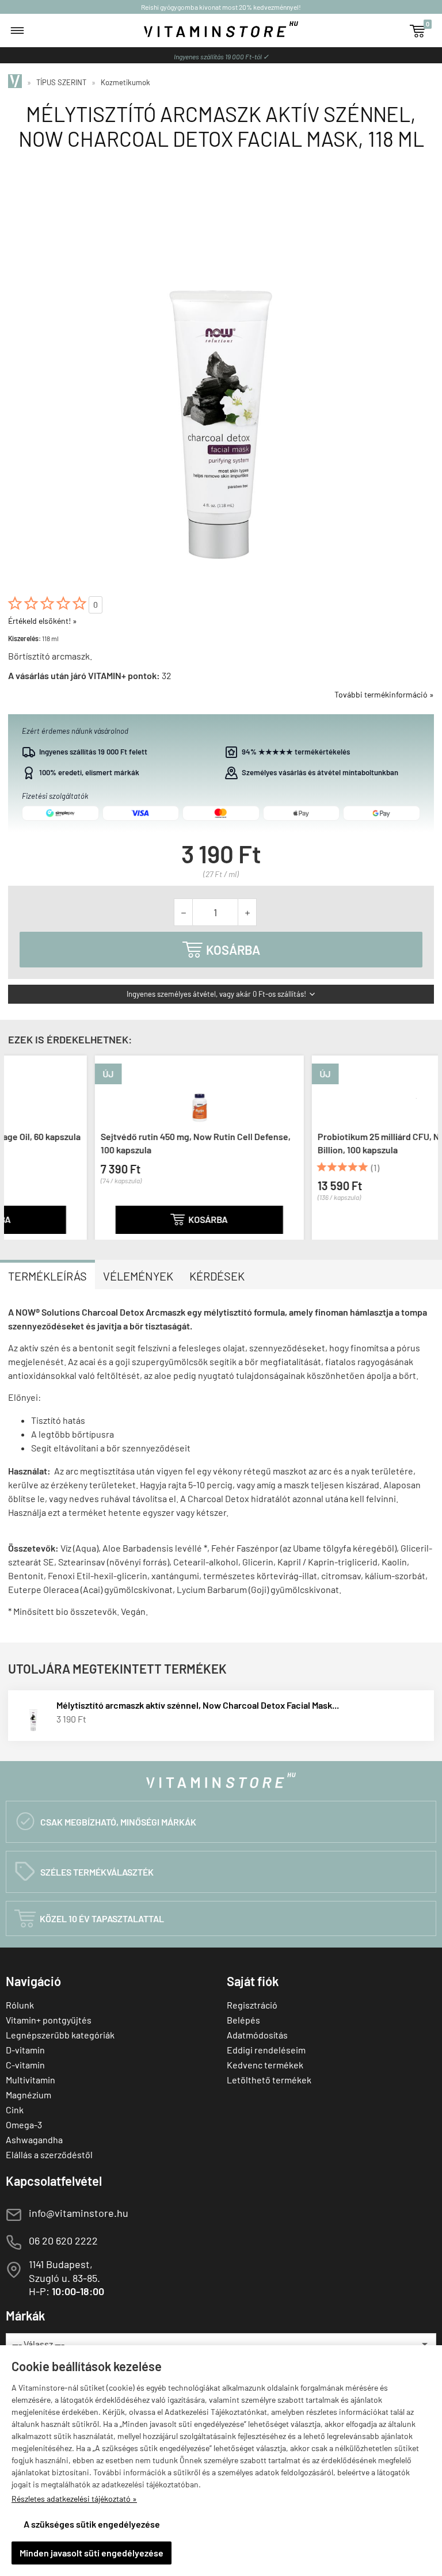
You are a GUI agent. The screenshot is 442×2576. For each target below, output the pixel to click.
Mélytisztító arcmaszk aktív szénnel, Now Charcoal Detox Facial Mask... (198, 1705)
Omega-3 (24, 2125)
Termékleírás (47, 1276)
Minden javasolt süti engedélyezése (92, 2553)
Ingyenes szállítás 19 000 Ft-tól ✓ (221, 56)
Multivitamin (31, 2080)
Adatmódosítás (257, 2035)
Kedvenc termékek (265, 2065)
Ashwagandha (34, 2139)
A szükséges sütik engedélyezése (92, 2524)
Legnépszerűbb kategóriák (60, 2035)
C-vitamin (25, 2065)
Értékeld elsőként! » (43, 621)
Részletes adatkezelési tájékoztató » (74, 2499)
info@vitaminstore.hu (79, 2213)
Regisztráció (252, 2005)
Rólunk (20, 2005)
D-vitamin (25, 2050)
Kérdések (217, 1276)
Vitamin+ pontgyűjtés (49, 2020)
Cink (15, 2110)
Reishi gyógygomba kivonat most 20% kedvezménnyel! (221, 7)
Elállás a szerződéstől (49, 2154)
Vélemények (138, 1276)
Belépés (243, 2020)
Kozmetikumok (125, 82)
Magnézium (28, 2095)
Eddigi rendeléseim (266, 2050)
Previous (16, 1146)
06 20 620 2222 (63, 2240)
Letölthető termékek (269, 2080)
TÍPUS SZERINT (61, 82)
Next (426, 1146)
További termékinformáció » (384, 694)
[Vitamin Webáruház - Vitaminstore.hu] (17, 82)
